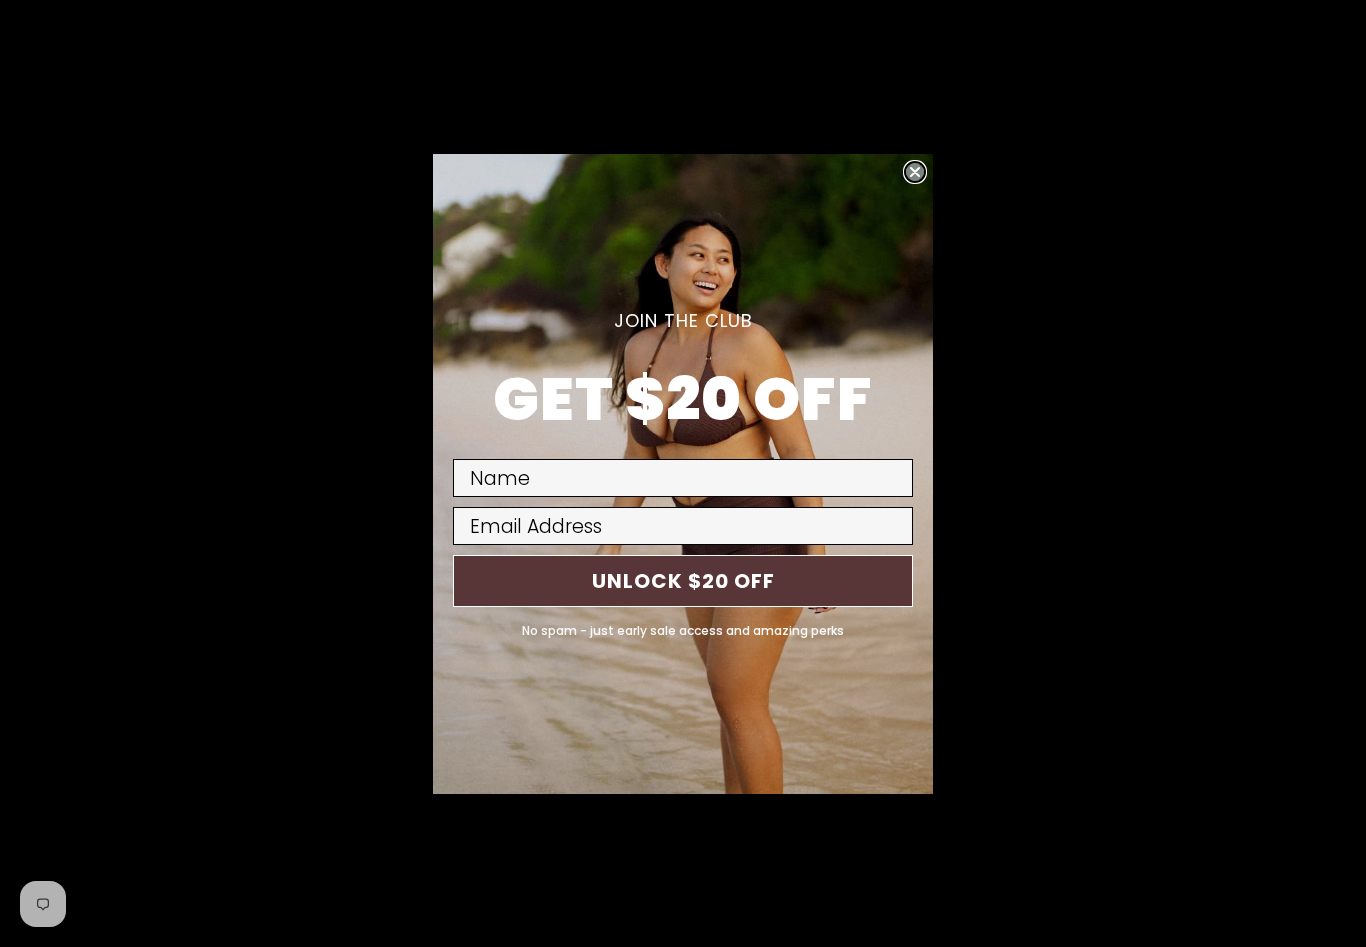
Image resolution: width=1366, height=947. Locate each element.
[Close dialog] (915, 172)
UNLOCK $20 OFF (683, 581)
